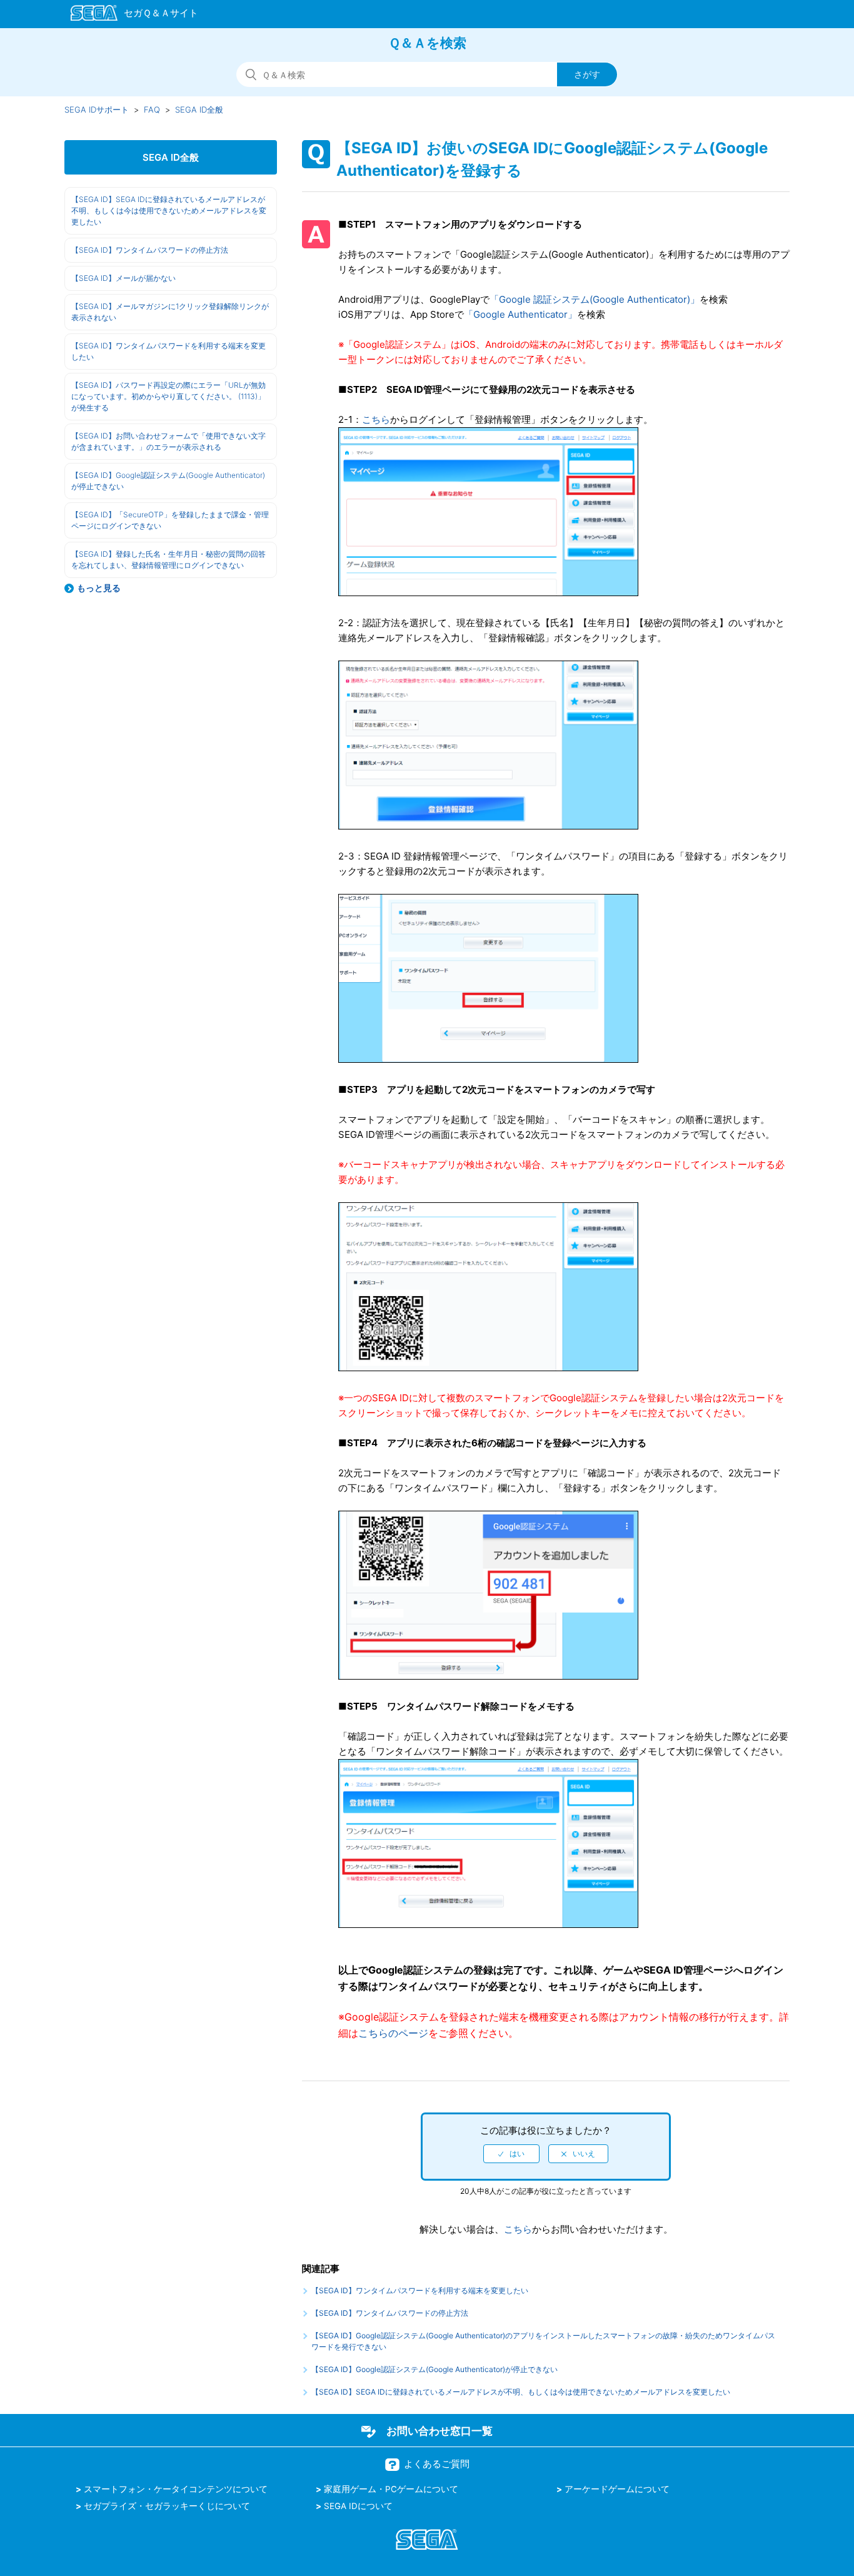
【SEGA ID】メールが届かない (123, 278)
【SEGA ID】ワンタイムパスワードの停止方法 (150, 250)
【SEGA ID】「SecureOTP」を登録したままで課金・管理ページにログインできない (170, 520)
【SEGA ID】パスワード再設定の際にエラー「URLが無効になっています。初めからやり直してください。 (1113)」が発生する (168, 396)
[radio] (511, 2154)
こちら (376, 419)
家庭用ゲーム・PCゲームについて (391, 2489)
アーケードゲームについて (617, 2489)
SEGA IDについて (358, 2506)
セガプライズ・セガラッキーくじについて (167, 2506)
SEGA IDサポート (97, 109)
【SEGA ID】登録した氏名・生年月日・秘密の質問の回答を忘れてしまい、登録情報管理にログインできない (168, 560)
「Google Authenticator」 (520, 314)
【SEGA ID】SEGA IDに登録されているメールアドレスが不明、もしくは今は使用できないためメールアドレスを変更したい (169, 210)
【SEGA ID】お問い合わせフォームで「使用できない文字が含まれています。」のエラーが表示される (168, 441)
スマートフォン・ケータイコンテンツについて (176, 2489)
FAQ (152, 109)
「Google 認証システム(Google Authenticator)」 (595, 299)
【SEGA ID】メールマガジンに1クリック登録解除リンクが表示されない (170, 312)
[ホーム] (128, 15)
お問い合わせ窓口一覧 (440, 2431)
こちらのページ (393, 2033)
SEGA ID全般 (199, 109)
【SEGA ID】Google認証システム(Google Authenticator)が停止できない (168, 481)
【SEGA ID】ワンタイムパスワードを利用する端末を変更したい (168, 351)
